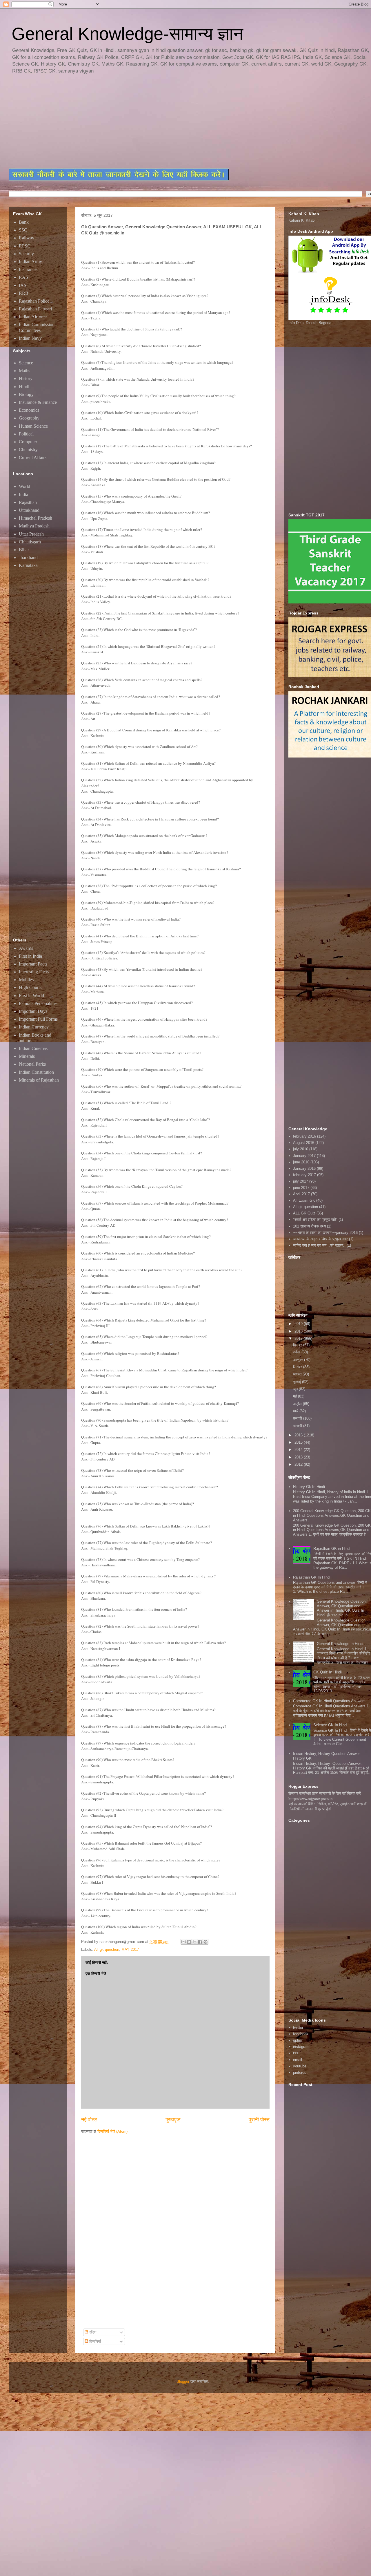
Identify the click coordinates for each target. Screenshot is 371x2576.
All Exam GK (304, 1200)
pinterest (300, 2072)
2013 (299, 1457)
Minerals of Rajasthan (39, 1080)
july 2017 (301, 1181)
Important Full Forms (38, 1019)
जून (296, 1389)
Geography (29, 418)
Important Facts (33, 964)
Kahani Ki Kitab (301, 220)
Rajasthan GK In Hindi (312, 1577)
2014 (299, 1450)
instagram (301, 2047)
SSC (23, 230)
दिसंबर (298, 1345)
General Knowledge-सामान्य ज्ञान (127, 34)
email (298, 2060)
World (24, 486)
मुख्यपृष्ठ (173, 2120)
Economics (29, 410)
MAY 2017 (130, 1949)
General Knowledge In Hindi (340, 1644)
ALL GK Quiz (304, 1213)
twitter (298, 2028)
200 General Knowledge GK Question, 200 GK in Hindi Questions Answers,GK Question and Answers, (332, 1515)
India (23, 495)
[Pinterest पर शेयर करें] (205, 1942)
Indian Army (30, 262)
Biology (26, 394)
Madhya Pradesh (34, 526)
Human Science (33, 426)
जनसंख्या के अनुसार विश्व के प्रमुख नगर (320, 1239)
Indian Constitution (36, 1072)
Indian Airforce (33, 317)
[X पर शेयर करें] (194, 1942)
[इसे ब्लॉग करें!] (189, 1942)
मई (295, 1396)
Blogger (183, 2381)
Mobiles (26, 980)
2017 (299, 1338)
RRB (24, 293)
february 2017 (304, 1175)
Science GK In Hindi (330, 1725)
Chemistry (28, 450)
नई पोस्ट (89, 2120)
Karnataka (28, 565)
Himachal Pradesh (36, 518)
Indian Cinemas (33, 1048)
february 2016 (304, 1136)
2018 (299, 1331)
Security (26, 254)
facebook (301, 2034)
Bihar (24, 550)
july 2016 (301, 1149)
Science (26, 363)
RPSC (25, 246)
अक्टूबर (299, 1360)
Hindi (24, 387)
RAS (23, 277)
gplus (298, 2040)
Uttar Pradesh (31, 534)
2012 (299, 1464)
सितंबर (298, 1367)
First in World (31, 996)
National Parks (32, 1064)
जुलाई (298, 1382)
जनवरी (298, 1426)
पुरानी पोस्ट (259, 2120)
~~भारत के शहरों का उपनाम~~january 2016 (325, 1233)
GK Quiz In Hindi (328, 1672)
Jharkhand (28, 557)
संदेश (92, 2332)
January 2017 (304, 1156)
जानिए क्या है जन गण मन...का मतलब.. (319, 1245)
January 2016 (304, 1168)
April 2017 (301, 1194)
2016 (299, 1435)
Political (26, 434)
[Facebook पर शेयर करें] (200, 1942)
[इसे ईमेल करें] (183, 1942)
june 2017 (301, 1188)
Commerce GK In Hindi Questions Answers (329, 1701)
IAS (23, 285)
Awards (26, 948)
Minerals (27, 1056)
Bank (24, 222)
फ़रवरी (298, 1418)
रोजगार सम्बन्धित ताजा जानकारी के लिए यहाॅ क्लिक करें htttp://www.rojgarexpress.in (325, 1796)
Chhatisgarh (30, 542)
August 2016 (304, 1143)
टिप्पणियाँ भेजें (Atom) (112, 2131)
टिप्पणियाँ (94, 2341)
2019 (299, 1324)
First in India (30, 956)
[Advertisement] (149, 122)
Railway (27, 238)
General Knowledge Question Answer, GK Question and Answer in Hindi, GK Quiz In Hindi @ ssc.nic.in (341, 1608)
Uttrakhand (29, 510)
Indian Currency (34, 1027)
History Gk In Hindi (309, 1487)
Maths (24, 371)
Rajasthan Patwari (35, 309)
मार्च (296, 1411)
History (26, 378)
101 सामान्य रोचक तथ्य (309, 1226)
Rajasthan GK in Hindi (332, 1549)
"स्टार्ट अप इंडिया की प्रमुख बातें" (315, 1220)
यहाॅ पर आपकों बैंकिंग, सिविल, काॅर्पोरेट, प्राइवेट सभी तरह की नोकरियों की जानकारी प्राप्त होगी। (328, 1806)
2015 (299, 1442)
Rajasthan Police (34, 301)
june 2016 (301, 1162)
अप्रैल (298, 1404)
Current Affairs (33, 457)
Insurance (28, 269)
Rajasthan (28, 502)
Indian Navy (30, 338)
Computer (28, 442)
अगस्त (298, 1374)
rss (296, 2053)
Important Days (33, 1011)
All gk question (107, 1949)
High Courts (30, 987)
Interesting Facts (34, 972)
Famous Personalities (38, 1003)
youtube (300, 2066)
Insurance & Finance (38, 402)
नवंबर (297, 1352)
